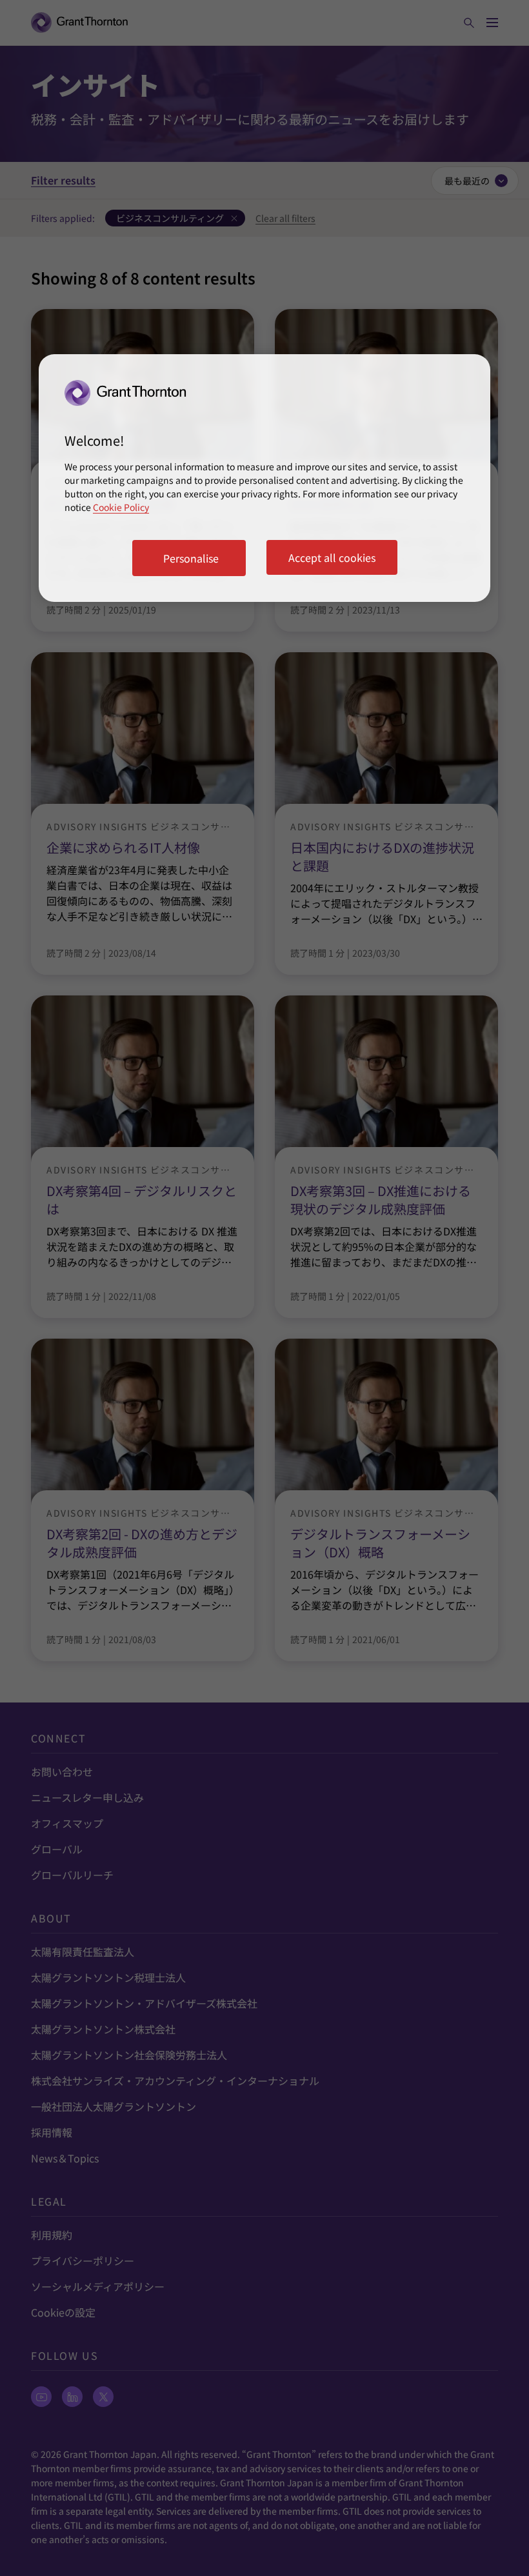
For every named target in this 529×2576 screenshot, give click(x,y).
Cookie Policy (121, 507)
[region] (264, 478)
